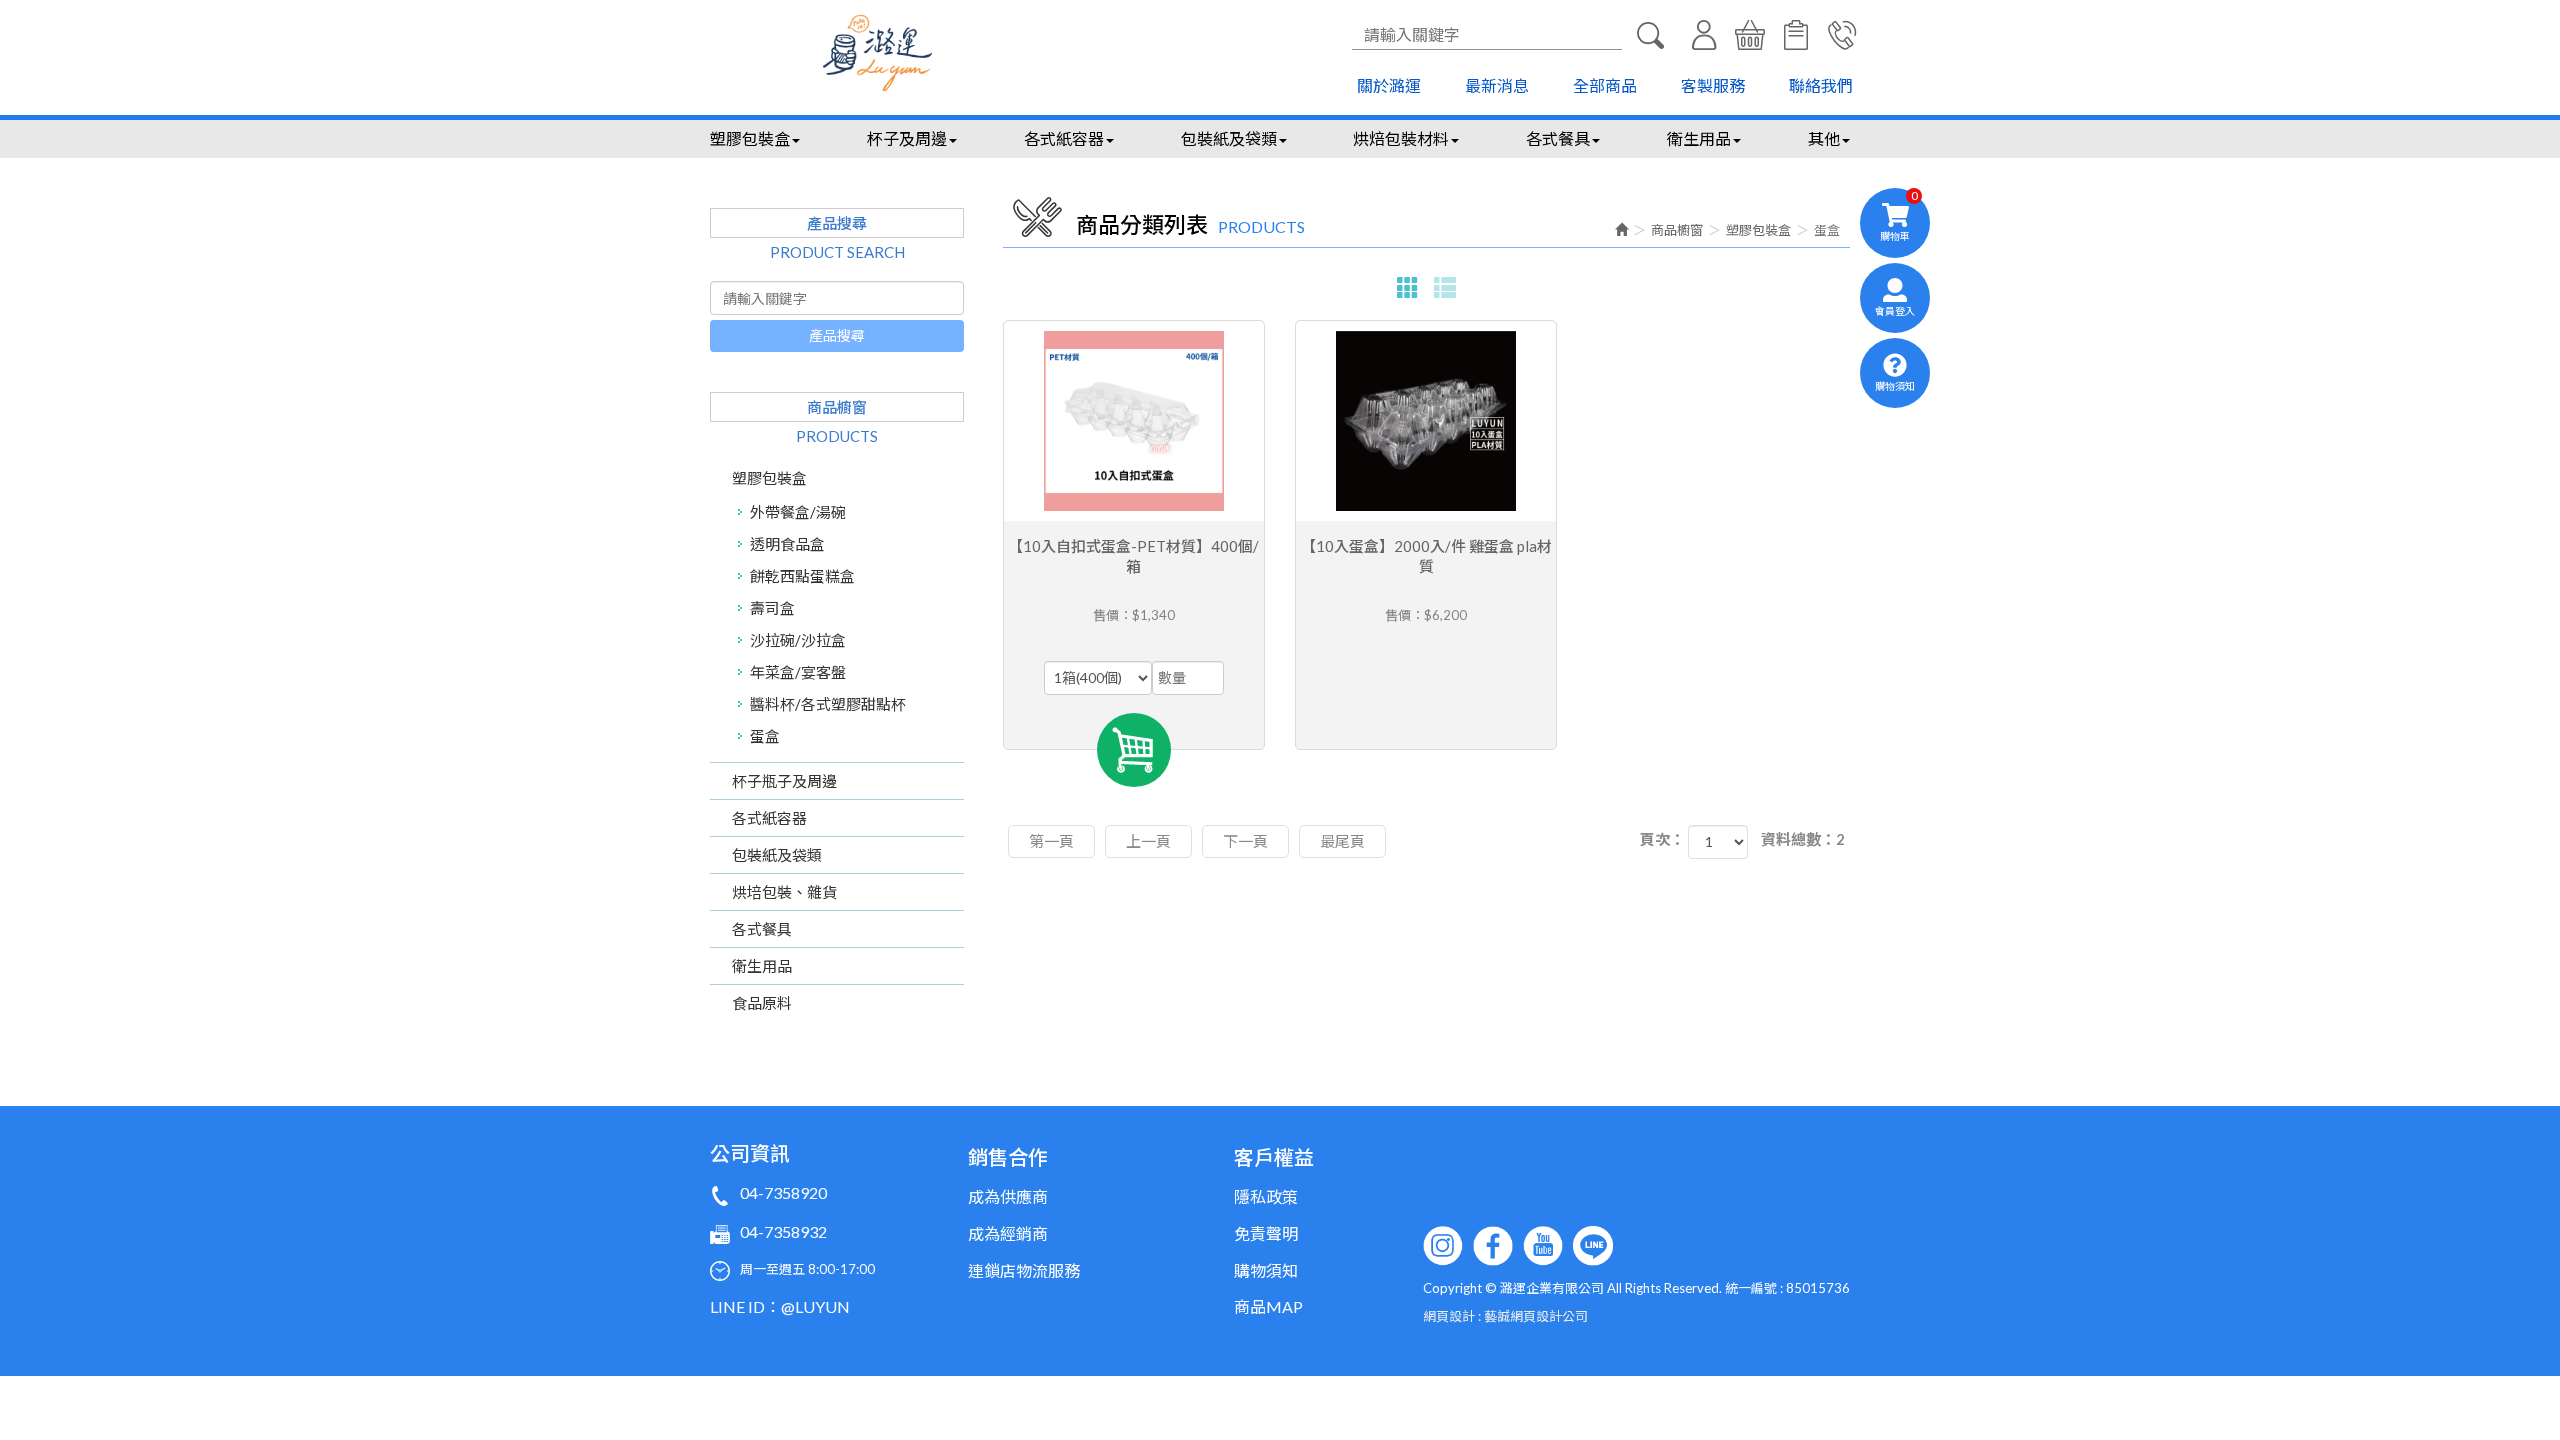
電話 (1842, 35)
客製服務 (1713, 85)
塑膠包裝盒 (769, 478)
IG (1443, 1246)
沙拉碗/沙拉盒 (798, 640)
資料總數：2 (1803, 839)
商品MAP (1268, 1306)
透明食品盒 (787, 544)
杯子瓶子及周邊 (784, 781)
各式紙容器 (769, 818)
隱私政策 (1266, 1196)
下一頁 (1245, 841)
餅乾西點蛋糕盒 (802, 576)
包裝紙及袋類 (777, 855)
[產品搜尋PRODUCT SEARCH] (1650, 35)
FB (1493, 1246)
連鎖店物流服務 (1024, 1270)
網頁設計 (1449, 1316)
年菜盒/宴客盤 (798, 672)
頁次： (1662, 839)
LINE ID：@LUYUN (780, 1306)
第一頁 (1051, 841)
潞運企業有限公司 (877, 53)
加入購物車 (1134, 750)
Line (1593, 1246)
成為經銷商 (1008, 1233)
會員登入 (1704, 35)
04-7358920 (783, 1192)
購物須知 (1796, 35)
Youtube (1543, 1246)
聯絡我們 (1821, 85)
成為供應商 (1008, 1196)
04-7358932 (783, 1231)
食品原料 (762, 1003)
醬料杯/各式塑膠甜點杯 (828, 704)
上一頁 (1148, 841)
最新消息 (1497, 85)
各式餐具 (762, 929)
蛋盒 (765, 736)
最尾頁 (1342, 841)
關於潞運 (1389, 85)
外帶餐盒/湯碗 (798, 512)
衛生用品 (762, 966)
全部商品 (1605, 85)
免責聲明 (1266, 1233)
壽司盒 (772, 608)
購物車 (1750, 35)
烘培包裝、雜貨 (784, 892)
